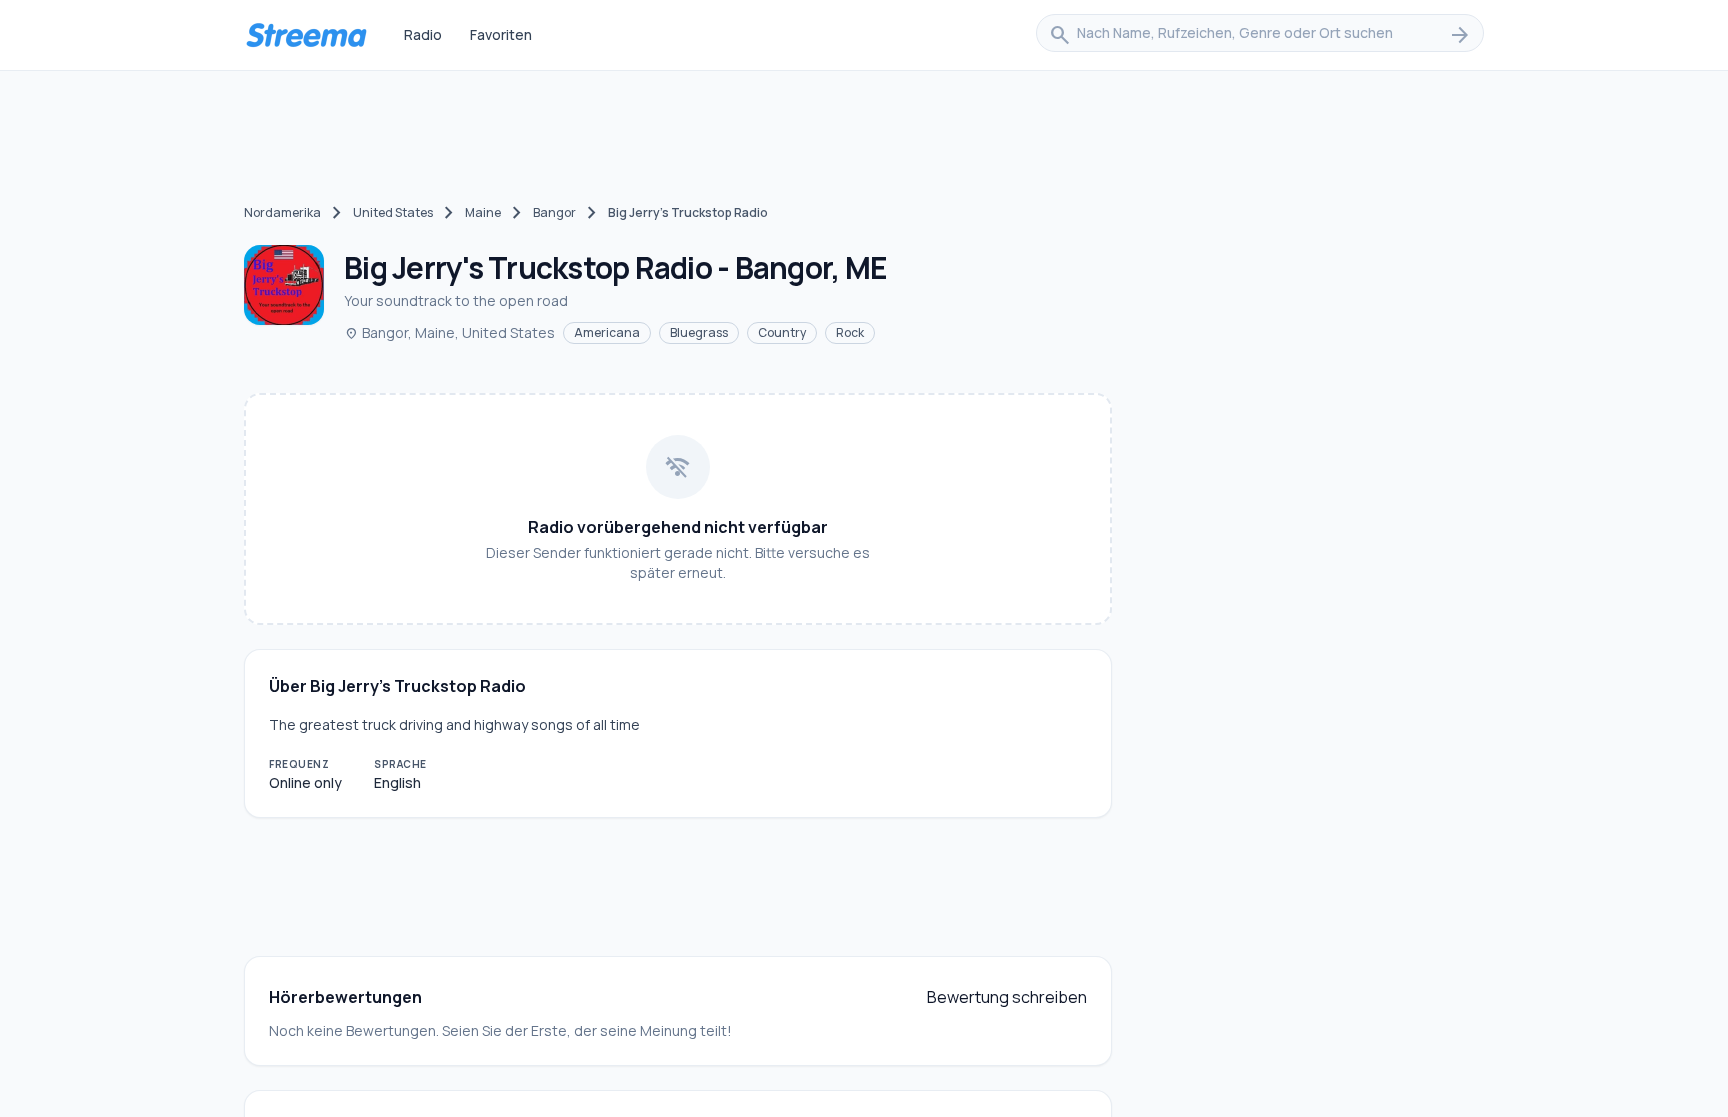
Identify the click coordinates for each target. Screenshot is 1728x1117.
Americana (607, 332)
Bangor (554, 212)
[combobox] (1260, 35)
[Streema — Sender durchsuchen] (306, 35)
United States (393, 212)
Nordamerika (282, 212)
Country (782, 332)
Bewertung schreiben (1007, 997)
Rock (850, 332)
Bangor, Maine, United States (449, 332)
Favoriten (501, 34)
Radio (423, 34)
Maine (483, 212)
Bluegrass (699, 332)
